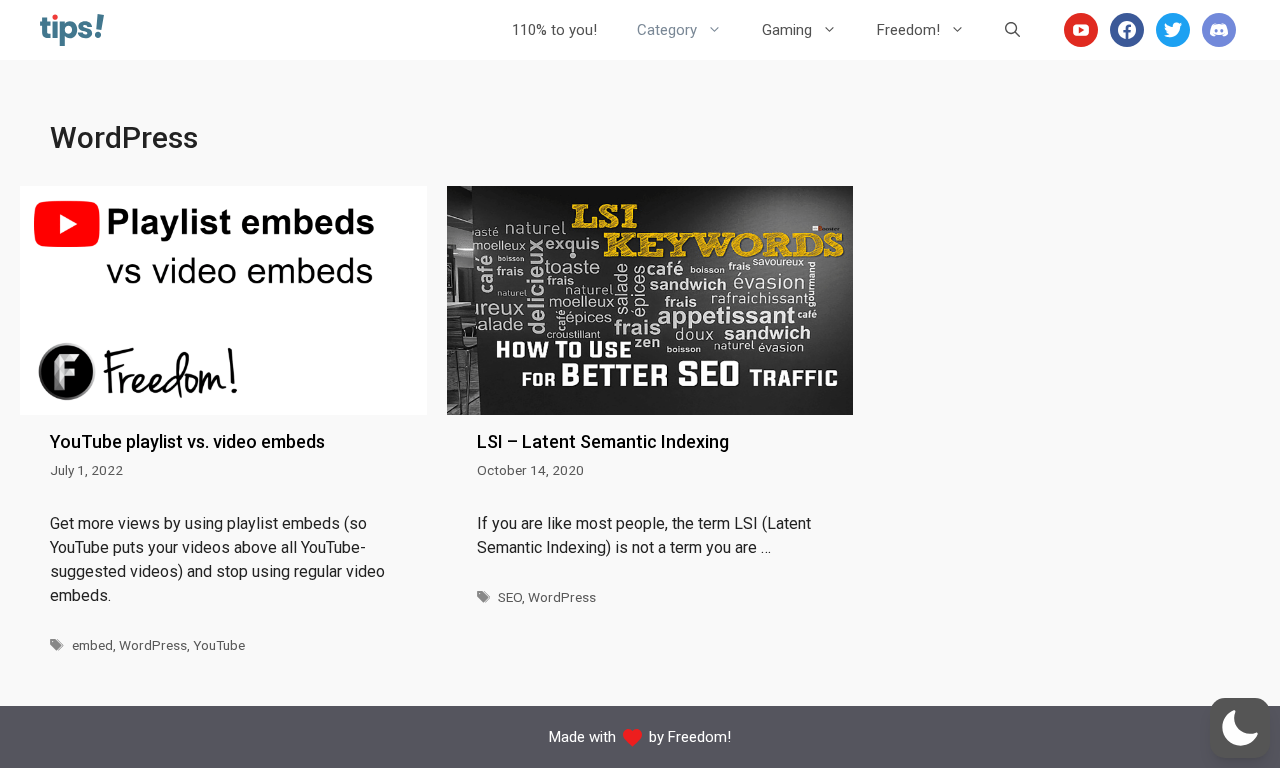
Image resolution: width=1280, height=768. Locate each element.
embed (92, 645)
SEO (510, 597)
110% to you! (554, 30)
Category (667, 30)
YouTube (219, 645)
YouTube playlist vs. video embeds (187, 441)
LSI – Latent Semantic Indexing (603, 441)
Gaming (787, 30)
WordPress (153, 645)
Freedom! (908, 30)
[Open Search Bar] (1012, 30)
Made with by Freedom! (640, 737)
